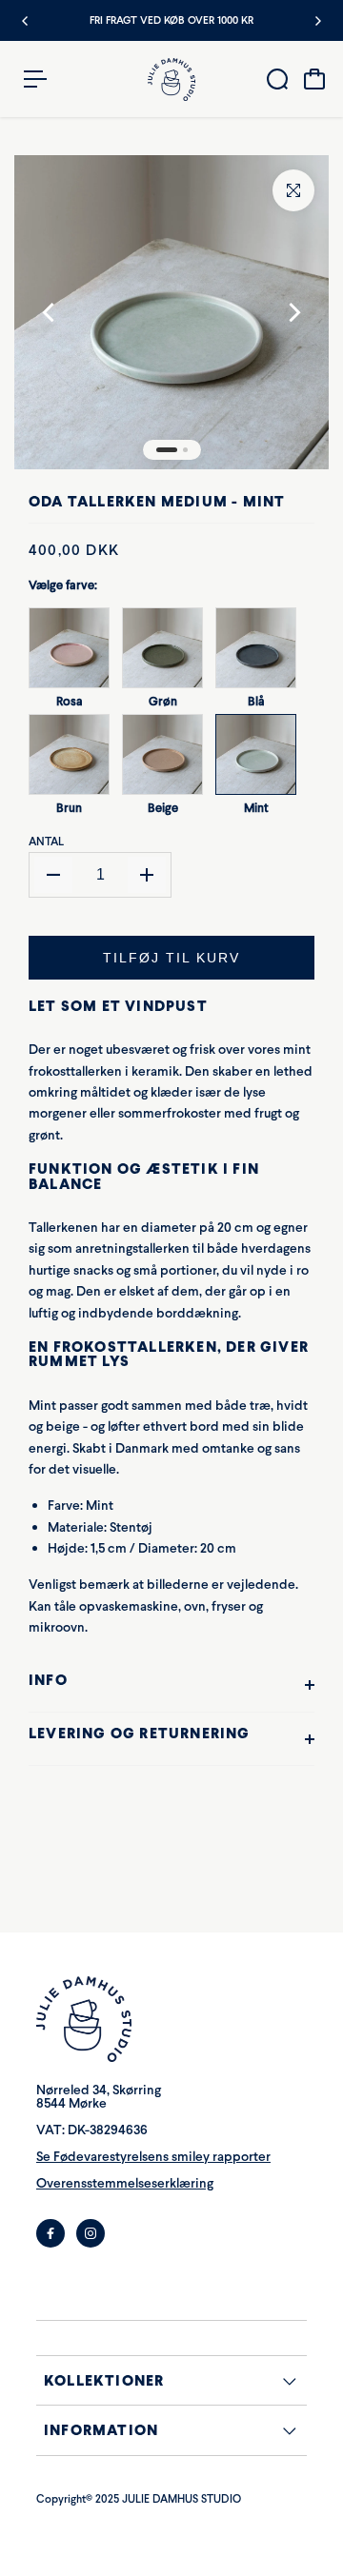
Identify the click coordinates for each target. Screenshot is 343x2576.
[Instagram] (91, 2233)
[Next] (317, 21)
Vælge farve (63, 585)
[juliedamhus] (171, 79)
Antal (46, 842)
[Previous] (26, 21)
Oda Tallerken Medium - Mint (157, 501)
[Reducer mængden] (53, 875)
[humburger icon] (35, 79)
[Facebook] (50, 2233)
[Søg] (277, 79)
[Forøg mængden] (147, 875)
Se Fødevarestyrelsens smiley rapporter (153, 2157)
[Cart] (314, 79)
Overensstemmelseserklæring (125, 2183)
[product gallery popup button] (293, 190)
